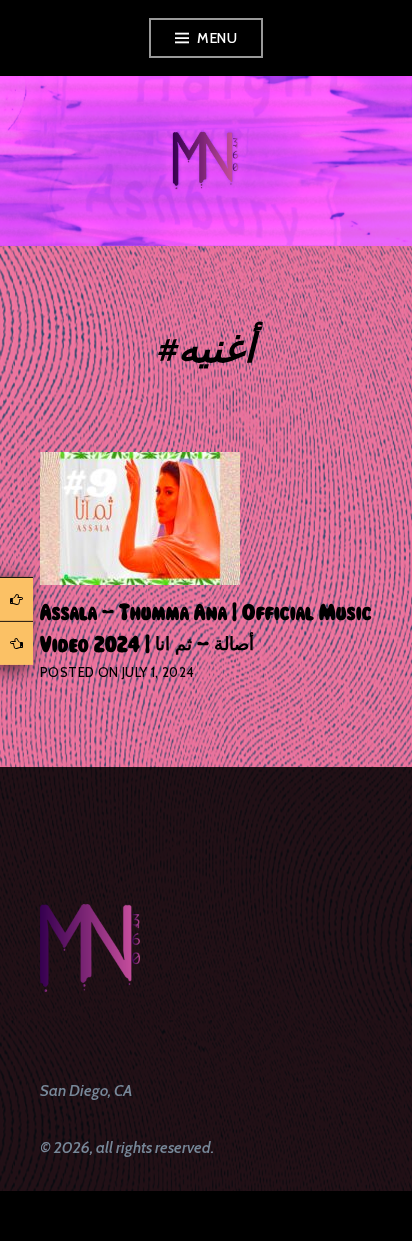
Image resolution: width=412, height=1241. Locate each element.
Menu (217, 38)
